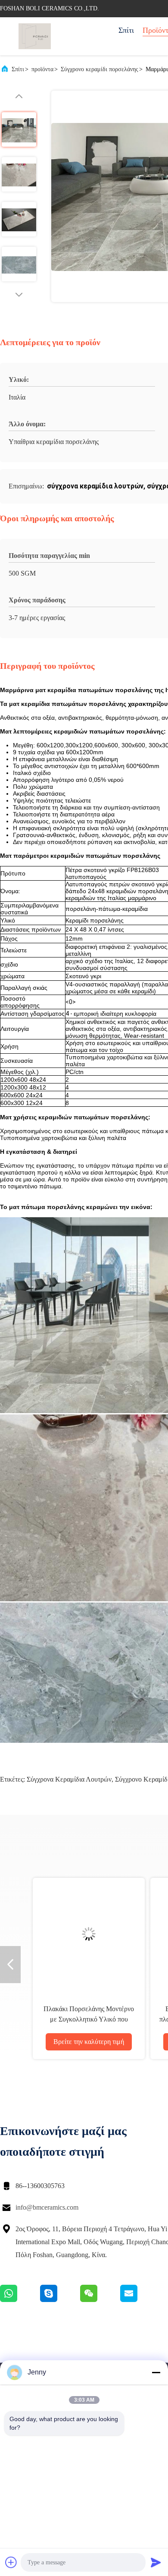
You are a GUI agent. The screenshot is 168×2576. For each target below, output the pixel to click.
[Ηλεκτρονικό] (140, 2300)
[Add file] (11, 2562)
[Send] (156, 2562)
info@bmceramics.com (47, 2207)
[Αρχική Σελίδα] (34, 36)
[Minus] (156, 2372)
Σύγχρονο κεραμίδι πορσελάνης (100, 69)
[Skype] (60, 2300)
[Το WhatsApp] (20, 2300)
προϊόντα (42, 69)
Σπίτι (126, 30)
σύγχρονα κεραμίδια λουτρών (69, 1779)
